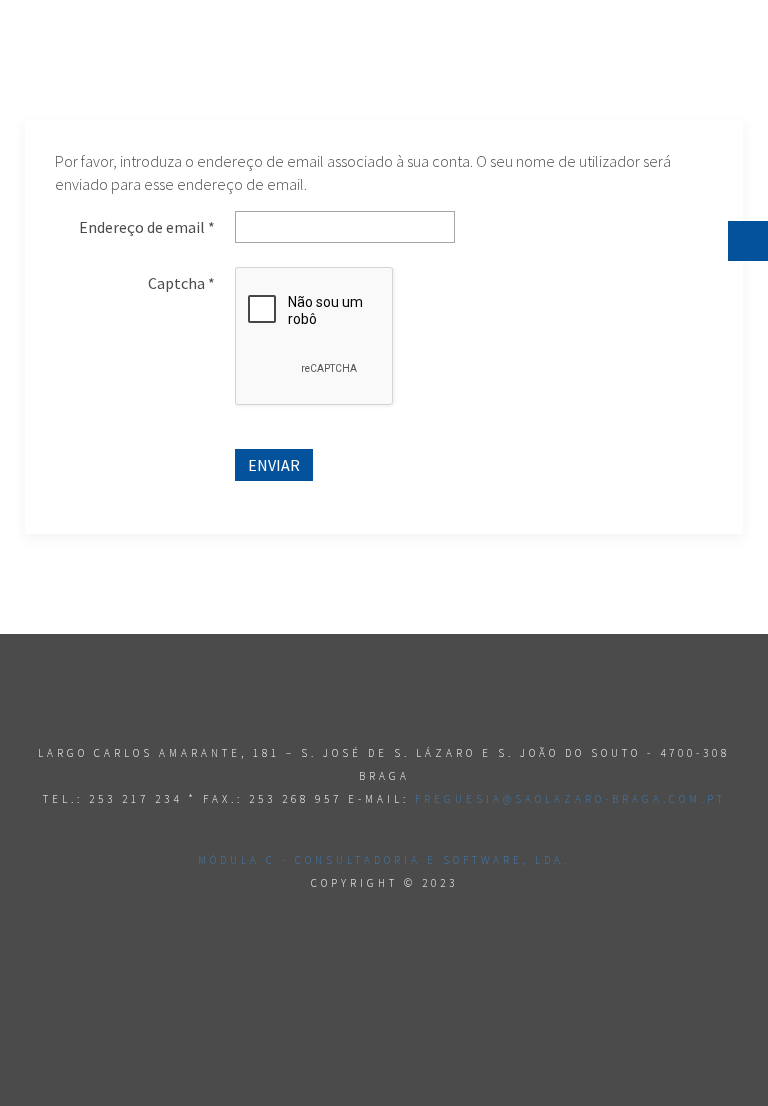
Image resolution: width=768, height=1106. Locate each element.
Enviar (274, 465)
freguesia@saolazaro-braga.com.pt (570, 799)
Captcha (181, 283)
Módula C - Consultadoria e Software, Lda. (384, 860)
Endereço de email (147, 227)
